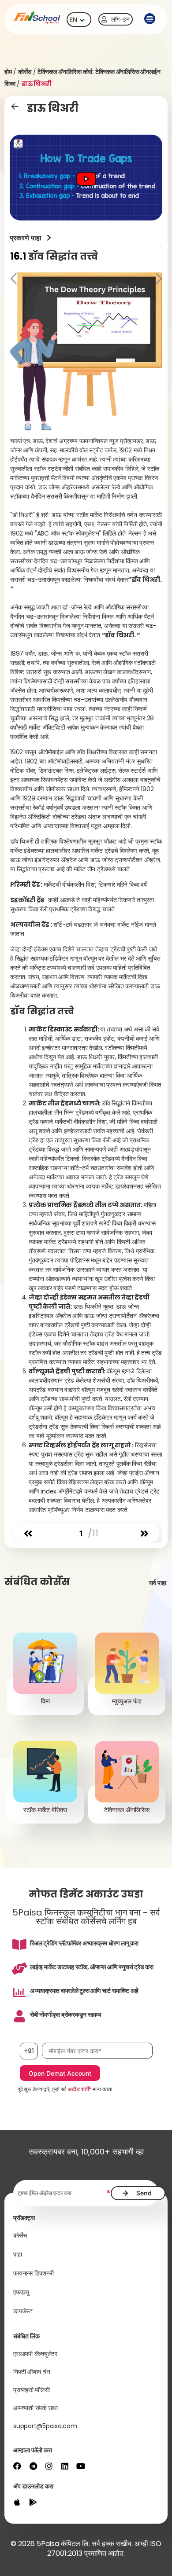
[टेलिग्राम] (33, 2466)
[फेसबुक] (17, 2466)
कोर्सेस (25, 72)
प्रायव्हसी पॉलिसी (32, 2390)
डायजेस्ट (23, 2311)
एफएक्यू (21, 2292)
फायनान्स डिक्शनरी (33, 2273)
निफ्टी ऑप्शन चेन (32, 2372)
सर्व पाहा (158, 1583)
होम (8, 72)
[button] (150, 19)
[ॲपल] (17, 2502)
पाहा (18, 2254)
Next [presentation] (158, 280)
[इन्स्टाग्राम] (49, 2466)
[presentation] (28, 1534)
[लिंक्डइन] (65, 2466)
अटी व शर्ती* (80, 2089)
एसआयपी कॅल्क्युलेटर (35, 2354)
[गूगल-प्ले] (33, 2502)
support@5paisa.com (45, 2426)
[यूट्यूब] (81, 2466)
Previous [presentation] (15, 280)
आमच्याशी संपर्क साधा (36, 2408)
